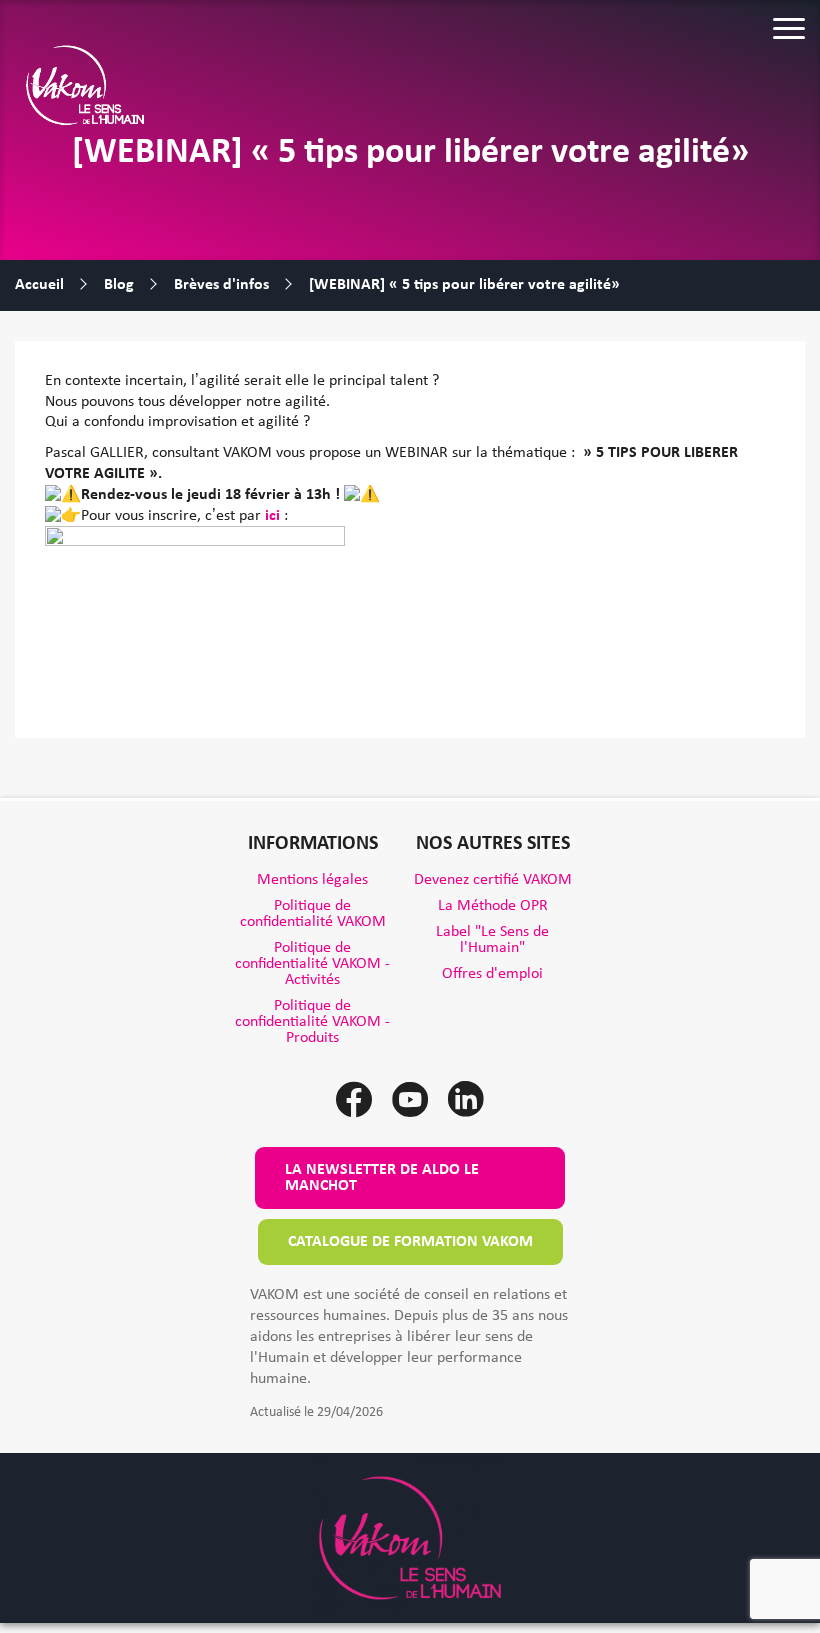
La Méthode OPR (493, 906)
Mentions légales (312, 880)
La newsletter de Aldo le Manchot (382, 1178)
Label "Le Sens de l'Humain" (492, 940)
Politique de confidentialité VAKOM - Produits (312, 1022)
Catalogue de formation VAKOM (410, 1242)
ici (272, 516)
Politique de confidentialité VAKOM (313, 914)
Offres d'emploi (492, 974)
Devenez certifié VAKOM (493, 880)
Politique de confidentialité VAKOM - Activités (312, 964)
